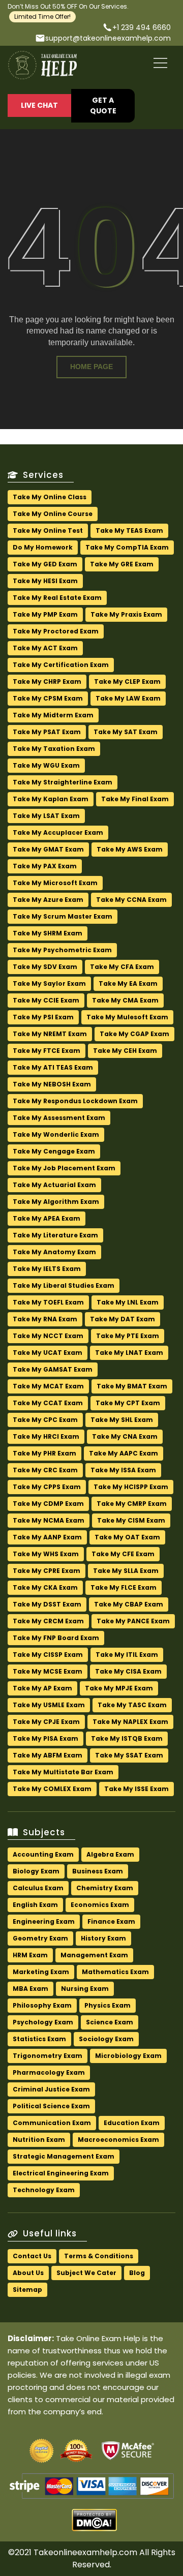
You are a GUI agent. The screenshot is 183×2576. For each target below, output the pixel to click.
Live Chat (39, 105)
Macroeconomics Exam (118, 2140)
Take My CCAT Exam (48, 1403)
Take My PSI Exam (43, 1017)
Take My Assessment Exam (59, 1118)
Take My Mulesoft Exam (127, 1017)
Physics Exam (108, 2005)
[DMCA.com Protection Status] (94, 2524)
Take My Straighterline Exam (63, 782)
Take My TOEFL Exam (48, 1302)
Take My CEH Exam (125, 1051)
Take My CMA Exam (125, 1000)
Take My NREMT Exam (50, 1034)
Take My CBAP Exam (129, 1604)
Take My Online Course (53, 514)
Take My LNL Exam (128, 1302)
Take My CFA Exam (122, 967)
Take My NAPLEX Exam (130, 1722)
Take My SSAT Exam (129, 1755)
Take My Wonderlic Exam (56, 1134)
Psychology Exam (43, 2022)
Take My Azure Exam (48, 900)
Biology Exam (36, 1871)
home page (91, 367)
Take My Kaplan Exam (51, 799)
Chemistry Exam (105, 1888)
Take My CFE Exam (123, 1554)
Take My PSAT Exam (47, 732)
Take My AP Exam (42, 1688)
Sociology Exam (106, 2039)
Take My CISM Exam (131, 1520)
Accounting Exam (43, 1854)
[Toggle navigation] (161, 64)
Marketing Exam (41, 1972)
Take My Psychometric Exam (62, 950)
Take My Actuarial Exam (54, 1185)
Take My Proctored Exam (56, 631)
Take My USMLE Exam (49, 1705)
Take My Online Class (50, 497)
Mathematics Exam (115, 1972)
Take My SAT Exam (126, 732)
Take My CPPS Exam (47, 1487)
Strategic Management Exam (64, 2156)
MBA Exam (30, 1989)
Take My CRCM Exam (48, 1621)
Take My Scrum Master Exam (63, 916)
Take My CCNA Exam (131, 900)
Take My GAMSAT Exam (53, 1369)
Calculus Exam (38, 1888)
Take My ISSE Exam (136, 1789)
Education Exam (132, 2123)
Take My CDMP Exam (48, 1504)
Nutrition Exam (39, 2140)
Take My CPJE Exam (46, 1722)
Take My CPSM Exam (48, 698)
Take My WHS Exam (46, 1554)
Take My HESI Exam (45, 581)
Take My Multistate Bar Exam (63, 1772)
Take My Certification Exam (61, 665)
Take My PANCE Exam (133, 1621)
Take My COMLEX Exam (52, 1789)
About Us (28, 2273)
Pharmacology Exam (49, 2072)
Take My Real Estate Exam (57, 598)
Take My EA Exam (128, 983)
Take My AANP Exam (47, 1537)
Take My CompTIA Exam (127, 547)
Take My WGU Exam (46, 765)
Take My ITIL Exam (127, 1655)
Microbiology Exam (128, 2056)
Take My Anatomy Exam (54, 1252)
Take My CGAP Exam (134, 1034)
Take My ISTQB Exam (127, 1738)
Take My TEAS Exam (129, 531)
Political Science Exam (51, 2106)
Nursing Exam (85, 1989)
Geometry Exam (40, 1938)
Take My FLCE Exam (124, 1587)
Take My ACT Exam (45, 648)
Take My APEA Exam (47, 1218)
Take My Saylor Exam (49, 983)
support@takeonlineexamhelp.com (108, 38)
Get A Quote (103, 105)
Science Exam (110, 2022)
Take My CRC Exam (45, 1470)
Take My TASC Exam (132, 1705)
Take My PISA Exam (45, 1738)
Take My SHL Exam (122, 1420)
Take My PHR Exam (44, 1453)
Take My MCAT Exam (48, 1386)
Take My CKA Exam (45, 1587)
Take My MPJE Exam (119, 1688)
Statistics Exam (39, 2039)
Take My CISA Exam (128, 1671)
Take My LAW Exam (128, 698)
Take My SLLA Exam (126, 1571)
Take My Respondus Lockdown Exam (75, 1101)
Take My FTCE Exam (47, 1051)
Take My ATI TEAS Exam (53, 1067)
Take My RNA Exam (45, 1319)
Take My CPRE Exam (47, 1571)
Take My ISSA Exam (123, 1470)
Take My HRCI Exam (46, 1436)
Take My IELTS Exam (47, 1269)
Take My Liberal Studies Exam (64, 1285)
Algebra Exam (110, 1854)
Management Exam (94, 1955)
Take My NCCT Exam (48, 1336)
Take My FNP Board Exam (56, 1638)
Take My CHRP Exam (47, 681)
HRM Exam (30, 1955)
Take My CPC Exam (45, 1420)
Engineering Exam (44, 1921)
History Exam (103, 1938)
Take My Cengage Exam (54, 1151)
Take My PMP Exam (45, 614)
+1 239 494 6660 (142, 27)
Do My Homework (43, 547)
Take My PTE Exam (128, 1336)
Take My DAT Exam (123, 1319)
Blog (137, 2273)
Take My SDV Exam (45, 967)
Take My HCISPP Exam (131, 1487)
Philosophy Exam (42, 2005)
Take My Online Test (48, 531)
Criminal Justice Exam (51, 2089)
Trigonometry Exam (48, 2056)
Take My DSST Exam (47, 1604)
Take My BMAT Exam (132, 1386)
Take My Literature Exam (55, 1235)
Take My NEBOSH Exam (52, 1084)
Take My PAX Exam (45, 866)
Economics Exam (100, 1905)
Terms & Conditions (99, 2256)
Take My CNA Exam (125, 1436)
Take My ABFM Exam (48, 1755)
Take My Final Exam (135, 799)
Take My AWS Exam (130, 849)
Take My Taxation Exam (54, 749)
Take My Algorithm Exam (56, 1202)
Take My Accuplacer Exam (58, 832)
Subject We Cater (86, 2273)
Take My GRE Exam (122, 564)
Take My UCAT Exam (48, 1353)
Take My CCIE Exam (46, 1000)
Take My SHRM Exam (48, 933)
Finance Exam (111, 1921)
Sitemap (27, 2290)
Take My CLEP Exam (127, 681)
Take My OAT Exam (127, 1537)
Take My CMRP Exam (132, 1504)
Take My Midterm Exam (53, 715)
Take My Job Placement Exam (64, 1168)
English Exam (35, 1905)
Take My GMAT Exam (48, 849)
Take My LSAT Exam (46, 816)
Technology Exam (44, 2190)
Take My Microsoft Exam (55, 883)
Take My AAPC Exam (124, 1453)
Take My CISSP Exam (48, 1655)
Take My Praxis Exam (126, 614)
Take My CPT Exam (128, 1403)
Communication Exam (52, 2123)
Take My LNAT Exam (129, 1353)
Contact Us (32, 2256)
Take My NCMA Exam (49, 1520)
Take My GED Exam (45, 564)
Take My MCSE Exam (48, 1671)
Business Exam (98, 1871)
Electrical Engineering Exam (61, 2173)
